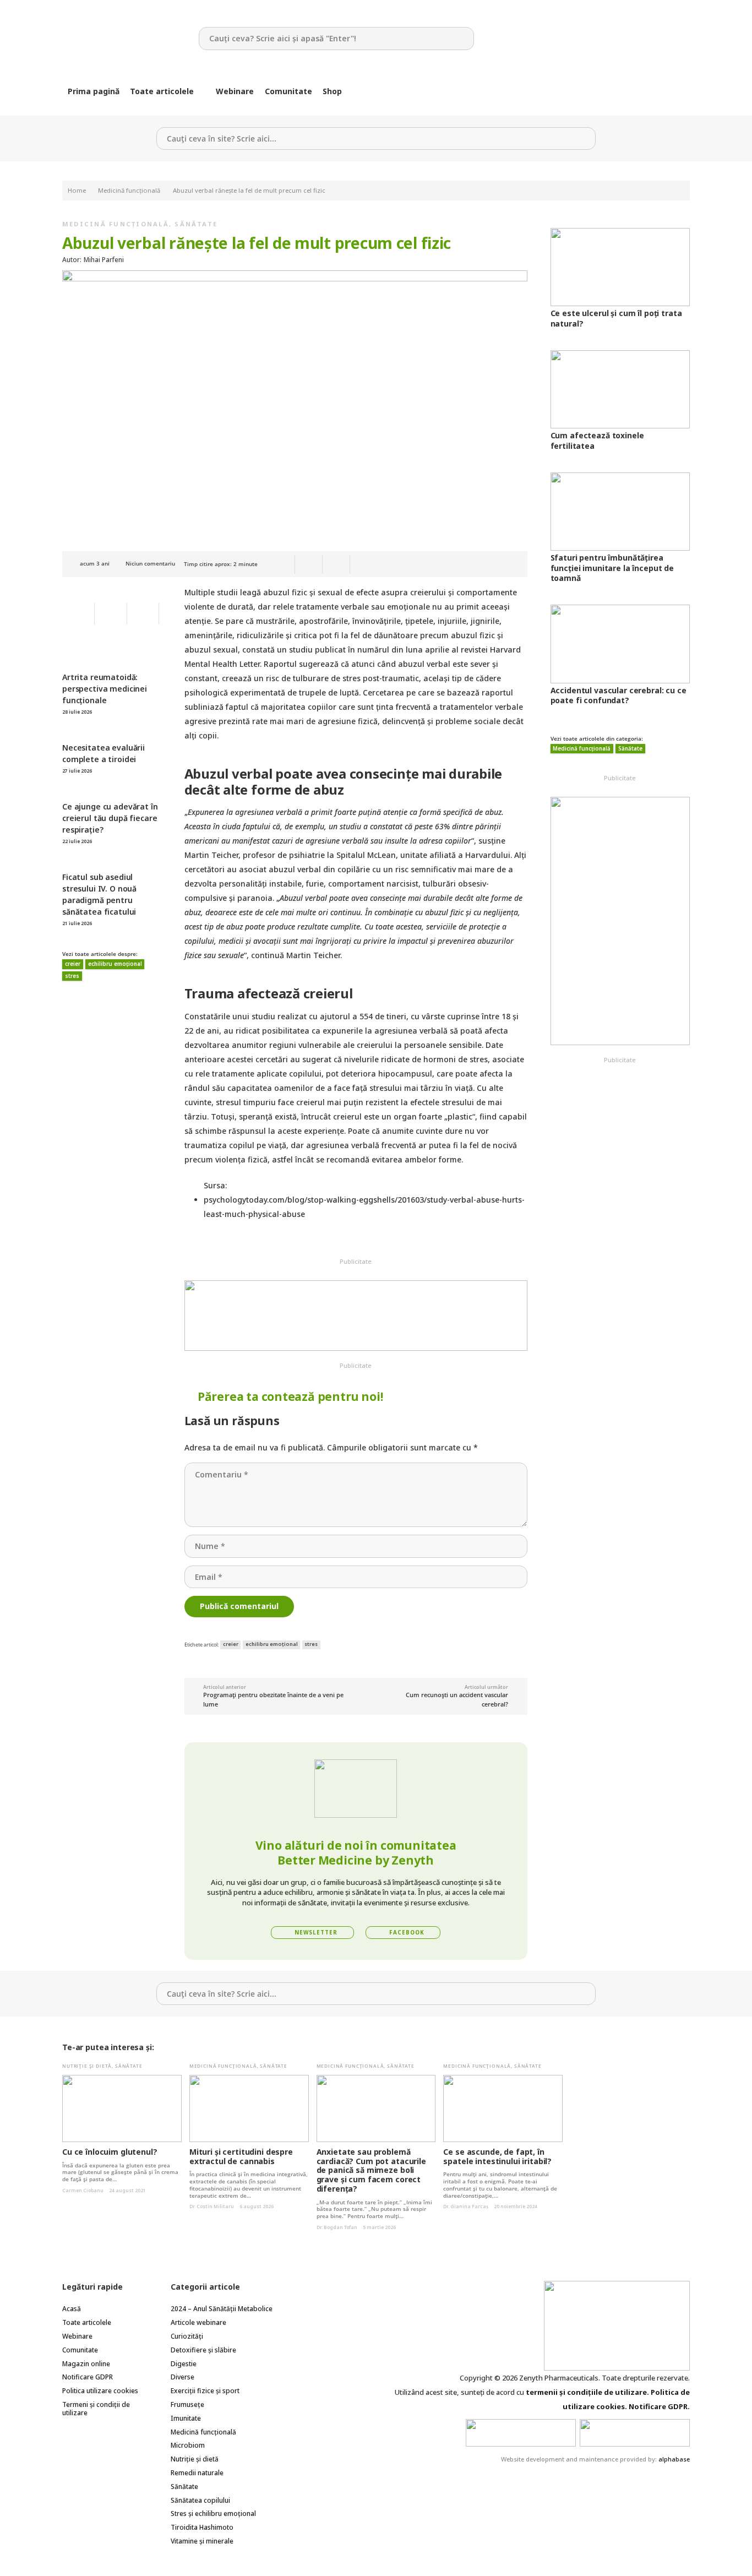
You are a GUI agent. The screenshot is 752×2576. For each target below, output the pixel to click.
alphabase (674, 2459)
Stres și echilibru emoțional (213, 2513)
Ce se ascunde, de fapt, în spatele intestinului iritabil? (497, 2156)
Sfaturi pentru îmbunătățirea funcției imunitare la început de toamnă (612, 567)
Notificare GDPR (88, 2377)
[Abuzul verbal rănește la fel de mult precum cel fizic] (295, 277)
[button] (201, 91)
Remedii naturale (197, 2473)
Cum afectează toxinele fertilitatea (597, 440)
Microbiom (188, 2445)
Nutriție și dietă (87, 2066)
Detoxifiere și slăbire (203, 2350)
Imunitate (186, 2418)
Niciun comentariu (150, 564)
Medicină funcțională (116, 224)
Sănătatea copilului (200, 2500)
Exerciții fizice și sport (205, 2391)
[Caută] (463, 38)
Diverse (182, 2377)
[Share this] (309, 564)
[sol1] (521, 2433)
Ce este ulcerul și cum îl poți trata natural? (616, 318)
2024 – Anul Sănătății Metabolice (222, 2309)
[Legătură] (122, 39)
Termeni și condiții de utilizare (96, 2409)
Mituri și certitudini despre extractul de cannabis (241, 2156)
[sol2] (635, 2433)
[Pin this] (336, 564)
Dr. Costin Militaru (212, 2206)
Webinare (77, 2336)
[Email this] (281, 564)
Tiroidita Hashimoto (202, 2527)
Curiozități (187, 2336)
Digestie (184, 2364)
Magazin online (86, 2364)
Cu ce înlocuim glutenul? (110, 2152)
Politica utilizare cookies (100, 2391)
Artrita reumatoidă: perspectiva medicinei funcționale (105, 689)
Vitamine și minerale (202, 2541)
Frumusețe (187, 2404)
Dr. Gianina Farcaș (466, 2206)
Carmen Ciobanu (83, 2190)
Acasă (72, 2309)
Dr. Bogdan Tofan (337, 2227)
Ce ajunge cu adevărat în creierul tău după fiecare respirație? (110, 818)
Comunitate (80, 2350)
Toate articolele (87, 2322)
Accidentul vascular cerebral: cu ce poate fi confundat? (619, 695)
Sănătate (196, 224)
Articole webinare (198, 2322)
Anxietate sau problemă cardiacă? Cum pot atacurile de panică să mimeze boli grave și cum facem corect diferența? (371, 2170)
